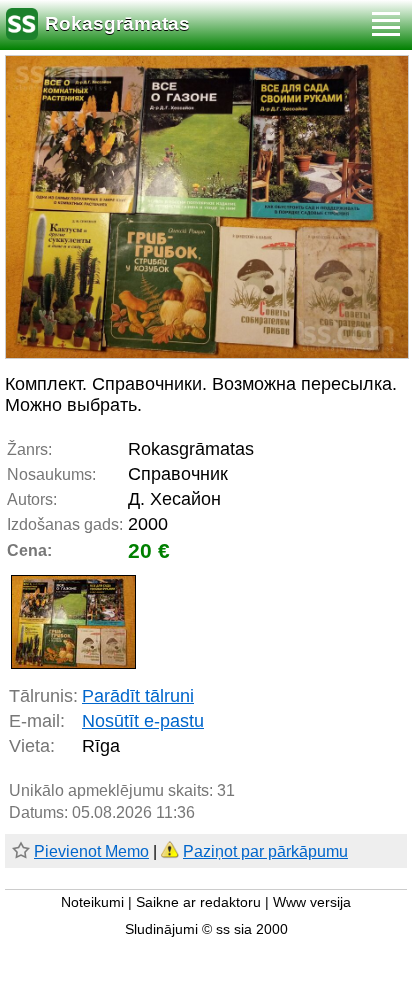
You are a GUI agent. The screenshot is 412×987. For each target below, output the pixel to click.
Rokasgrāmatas (117, 23)
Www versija (312, 902)
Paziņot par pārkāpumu (265, 851)
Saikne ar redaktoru (198, 902)
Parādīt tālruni (138, 696)
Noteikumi (92, 902)
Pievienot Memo (91, 851)
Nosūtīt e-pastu (143, 721)
